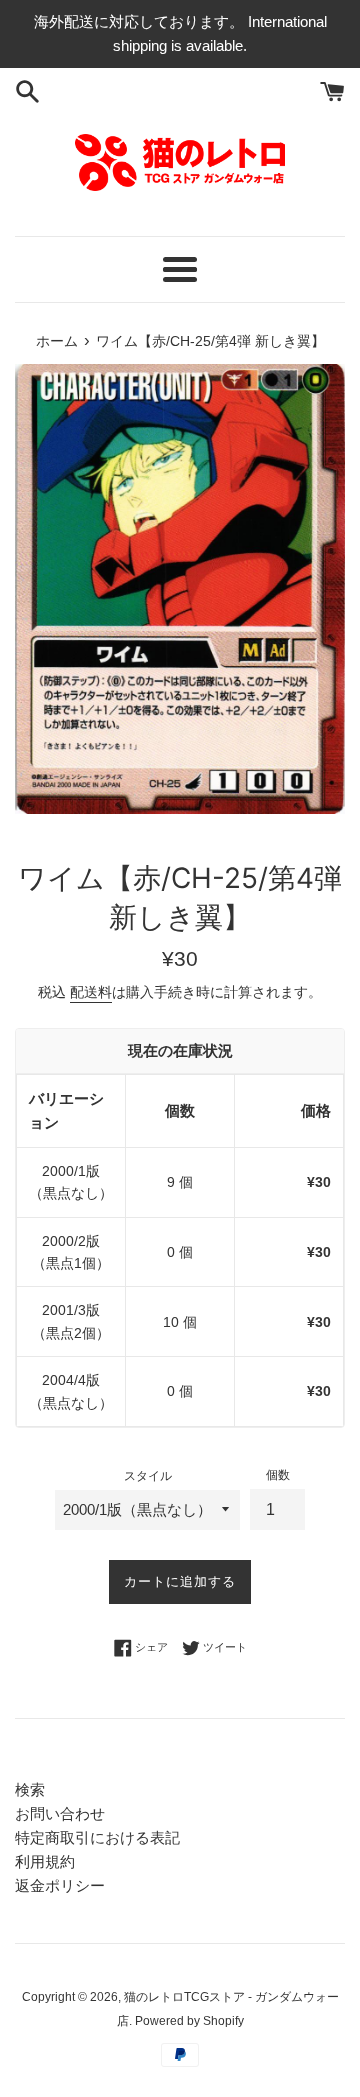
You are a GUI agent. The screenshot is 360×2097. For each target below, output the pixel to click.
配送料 (91, 992)
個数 (278, 1475)
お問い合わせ (60, 1813)
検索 (30, 1789)
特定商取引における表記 (97, 1837)
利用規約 (45, 1861)
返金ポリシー (60, 1885)
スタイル (148, 1476)
